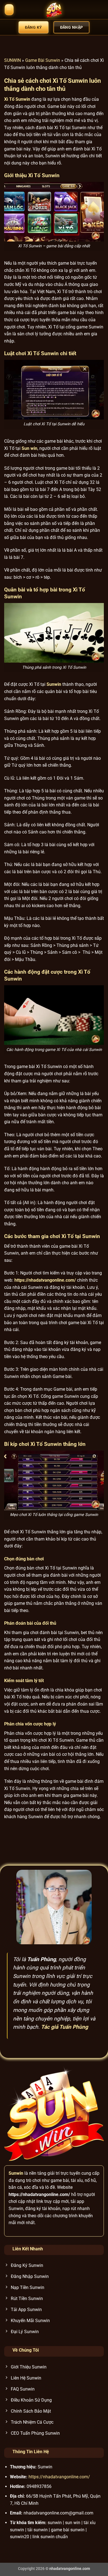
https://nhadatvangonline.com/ (59, 2477)
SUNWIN (12, 60)
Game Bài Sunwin (43, 60)
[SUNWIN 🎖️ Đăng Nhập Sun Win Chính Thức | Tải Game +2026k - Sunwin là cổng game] (54, 10)
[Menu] (9, 10)
